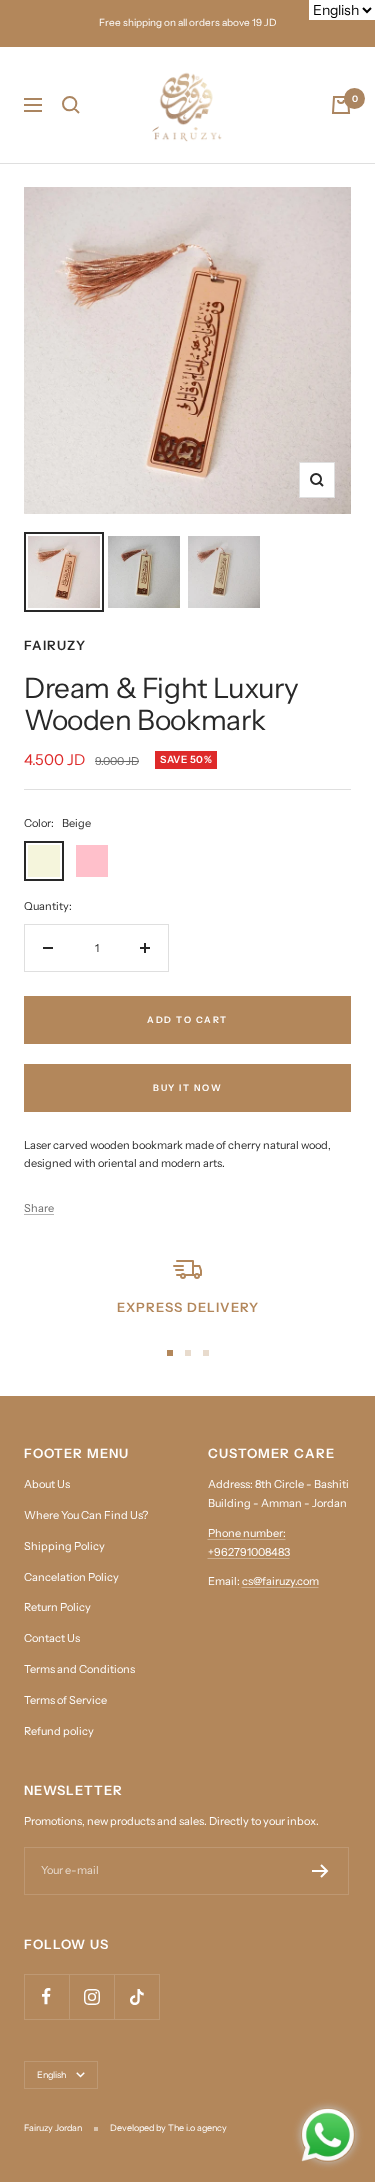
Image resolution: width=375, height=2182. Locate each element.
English (51, 2074)
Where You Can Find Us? (86, 1515)
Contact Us (52, 1638)
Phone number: (247, 1533)
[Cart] (341, 105)
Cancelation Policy (71, 1577)
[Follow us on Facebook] (46, 1996)
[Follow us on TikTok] (136, 1996)
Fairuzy (55, 645)
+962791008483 (249, 1552)
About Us (47, 1484)
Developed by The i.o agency (168, 2127)
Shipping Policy (64, 1546)
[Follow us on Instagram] (91, 1996)
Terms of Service (65, 1700)
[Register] (320, 1871)
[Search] (71, 105)
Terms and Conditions (79, 1669)
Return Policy (57, 1607)
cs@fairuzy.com (280, 1581)
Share (39, 1208)
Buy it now (187, 1087)
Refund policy (59, 1731)
